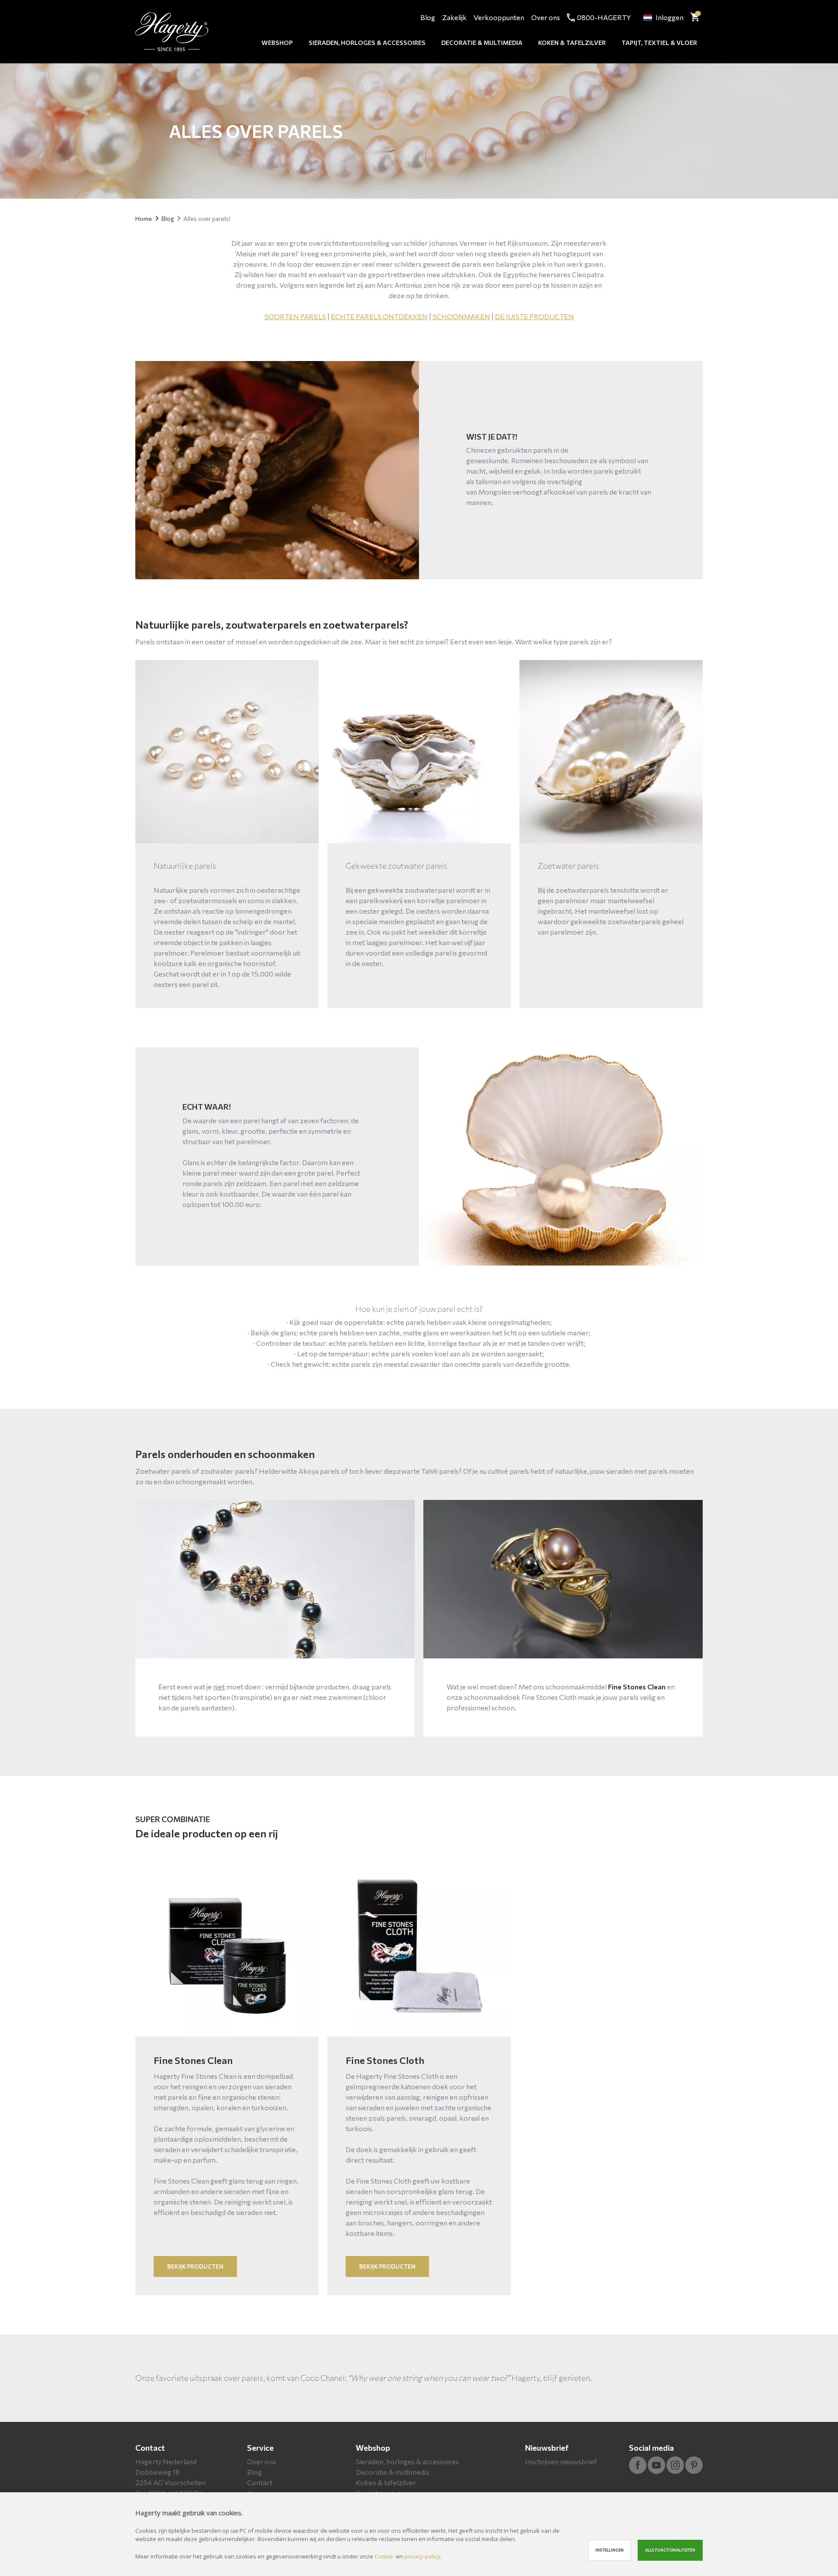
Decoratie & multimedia (482, 43)
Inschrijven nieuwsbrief (561, 2461)
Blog (428, 17)
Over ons (546, 17)
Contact (150, 2448)
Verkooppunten (499, 17)
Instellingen (610, 2550)
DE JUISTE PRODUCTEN (534, 316)
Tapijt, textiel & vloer (659, 43)
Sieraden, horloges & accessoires (367, 43)
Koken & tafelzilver (572, 43)
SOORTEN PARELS (295, 316)
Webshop (277, 43)
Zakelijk (454, 17)
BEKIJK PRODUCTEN (195, 2266)
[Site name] (172, 32)
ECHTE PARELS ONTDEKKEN (379, 316)
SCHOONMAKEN (461, 316)
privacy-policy (422, 2556)
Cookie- (385, 2556)
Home (144, 218)
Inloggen (670, 17)
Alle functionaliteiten (670, 2550)
